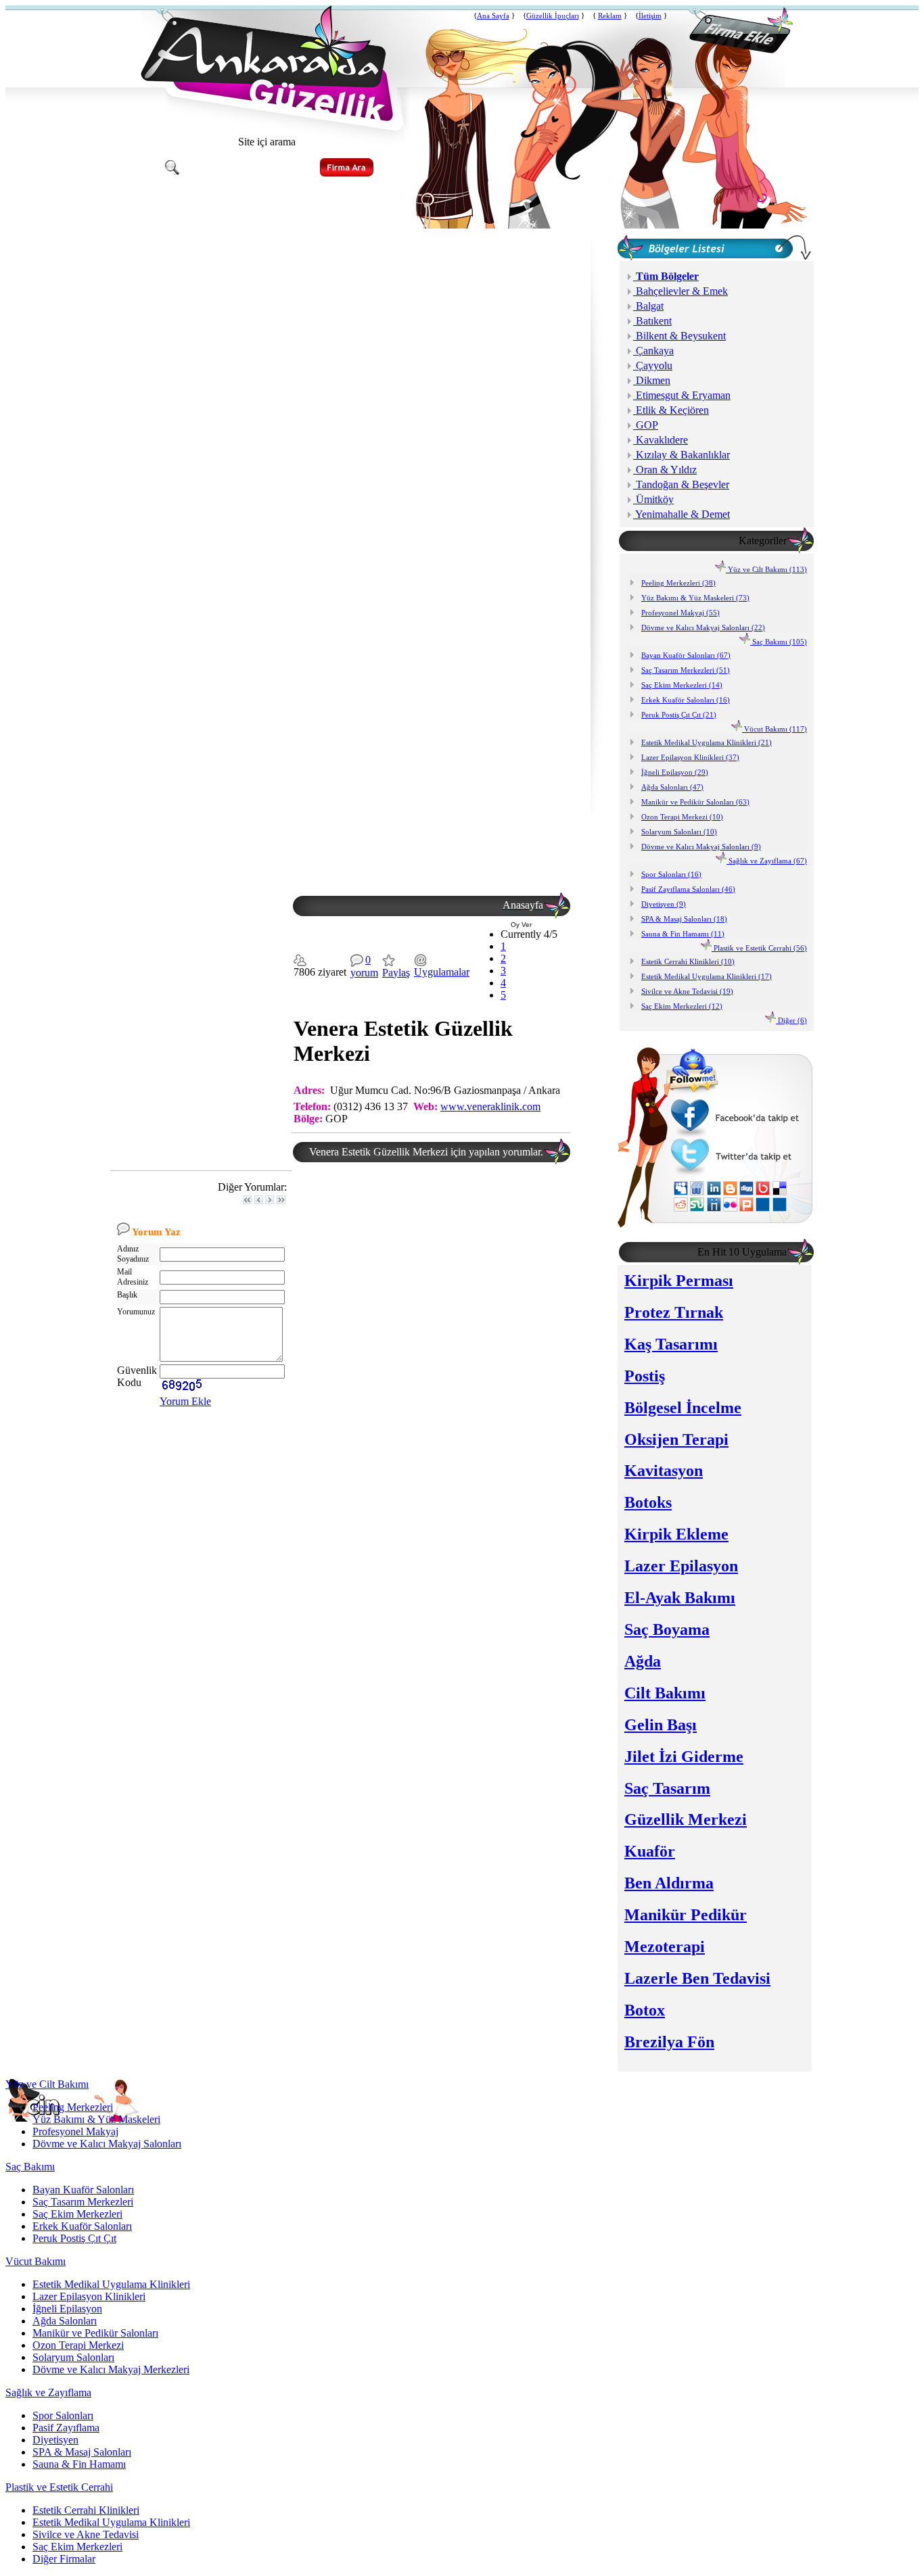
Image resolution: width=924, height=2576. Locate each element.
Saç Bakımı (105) (779, 642)
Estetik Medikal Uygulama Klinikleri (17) (707, 976)
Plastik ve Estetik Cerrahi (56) (759, 948)
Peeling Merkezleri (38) (678, 583)
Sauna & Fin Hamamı (79, 2464)
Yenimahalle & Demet (682, 514)
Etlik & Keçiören (671, 410)
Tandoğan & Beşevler (681, 484)
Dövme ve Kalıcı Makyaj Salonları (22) (703, 627)
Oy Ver (521, 925)
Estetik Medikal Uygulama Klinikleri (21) (707, 742)
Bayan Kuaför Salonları (83, 2190)
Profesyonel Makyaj (75, 2131)
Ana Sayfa (493, 16)
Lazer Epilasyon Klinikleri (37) (690, 757)
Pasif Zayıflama (66, 2428)
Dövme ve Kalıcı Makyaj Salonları (107, 2144)
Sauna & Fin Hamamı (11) (683, 934)
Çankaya (653, 351)
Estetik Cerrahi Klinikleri (86, 2510)
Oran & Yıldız (665, 470)
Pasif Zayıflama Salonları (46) (688, 889)
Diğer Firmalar (64, 2559)
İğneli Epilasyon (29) (675, 772)
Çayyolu (653, 365)
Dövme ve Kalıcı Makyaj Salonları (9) (701, 846)
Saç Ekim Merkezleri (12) (682, 1006)
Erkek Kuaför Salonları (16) (686, 700)
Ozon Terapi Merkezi (78, 2345)
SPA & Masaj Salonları (82, 2452)
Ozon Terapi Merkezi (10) (682, 817)
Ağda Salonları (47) (672, 787)
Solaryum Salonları (73, 2357)
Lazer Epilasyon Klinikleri (89, 2296)
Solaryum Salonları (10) (679, 832)
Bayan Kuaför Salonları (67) (686, 655)
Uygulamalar (442, 972)
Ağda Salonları (65, 2321)
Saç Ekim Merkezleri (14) (682, 685)
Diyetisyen (55, 2440)
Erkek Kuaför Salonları (82, 2226)
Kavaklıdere (661, 440)
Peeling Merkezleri (73, 2107)
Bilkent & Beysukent (679, 336)
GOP (646, 425)
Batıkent (652, 321)
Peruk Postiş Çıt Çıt (74, 2238)
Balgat (648, 306)
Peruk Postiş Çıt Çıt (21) (679, 715)
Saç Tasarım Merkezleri (83, 2202)
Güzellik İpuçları (553, 16)
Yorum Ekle (185, 1401)
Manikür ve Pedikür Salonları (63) (695, 802)
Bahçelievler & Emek (680, 291)
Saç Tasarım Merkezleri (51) (686, 670)
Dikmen (652, 380)
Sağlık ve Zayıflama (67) (767, 861)
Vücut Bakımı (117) (775, 729)
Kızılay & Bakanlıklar (682, 455)
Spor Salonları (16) (671, 874)
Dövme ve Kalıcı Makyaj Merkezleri (111, 2369)
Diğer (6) (791, 1020)
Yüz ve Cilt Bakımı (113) (766, 569)
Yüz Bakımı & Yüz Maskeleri (96, 2119)
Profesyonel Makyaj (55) (680, 613)
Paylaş (396, 973)
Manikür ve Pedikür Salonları (95, 2333)
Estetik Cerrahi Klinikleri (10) (688, 961)
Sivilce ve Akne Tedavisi (86, 2534)
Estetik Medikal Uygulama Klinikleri (111, 2284)
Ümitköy (653, 499)
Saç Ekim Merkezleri (77, 2214)
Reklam (610, 16)
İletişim (650, 16)
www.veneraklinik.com (490, 1106)
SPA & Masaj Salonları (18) (684, 919)
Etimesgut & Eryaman (682, 395)
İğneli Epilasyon (67, 2309)
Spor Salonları (63, 2415)
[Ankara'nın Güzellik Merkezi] (267, 117)
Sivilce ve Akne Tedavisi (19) (687, 991)
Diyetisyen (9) (664, 904)
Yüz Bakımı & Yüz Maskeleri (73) (695, 598)
